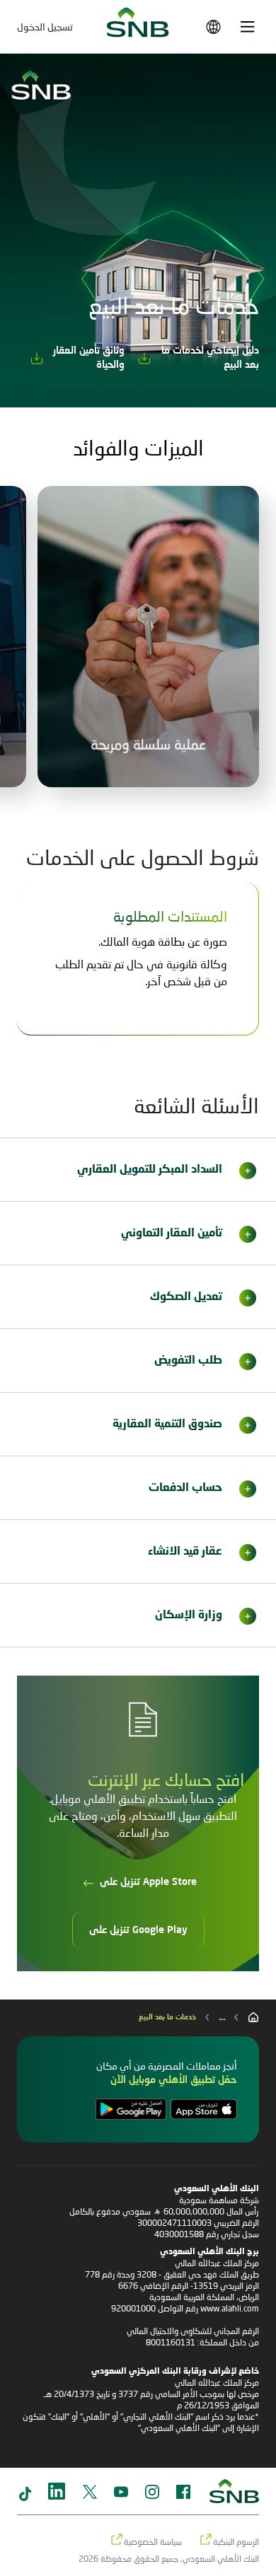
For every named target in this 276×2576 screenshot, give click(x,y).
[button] (138, 1170)
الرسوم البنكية (236, 2542)
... (222, 2016)
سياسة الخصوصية (153, 2542)
